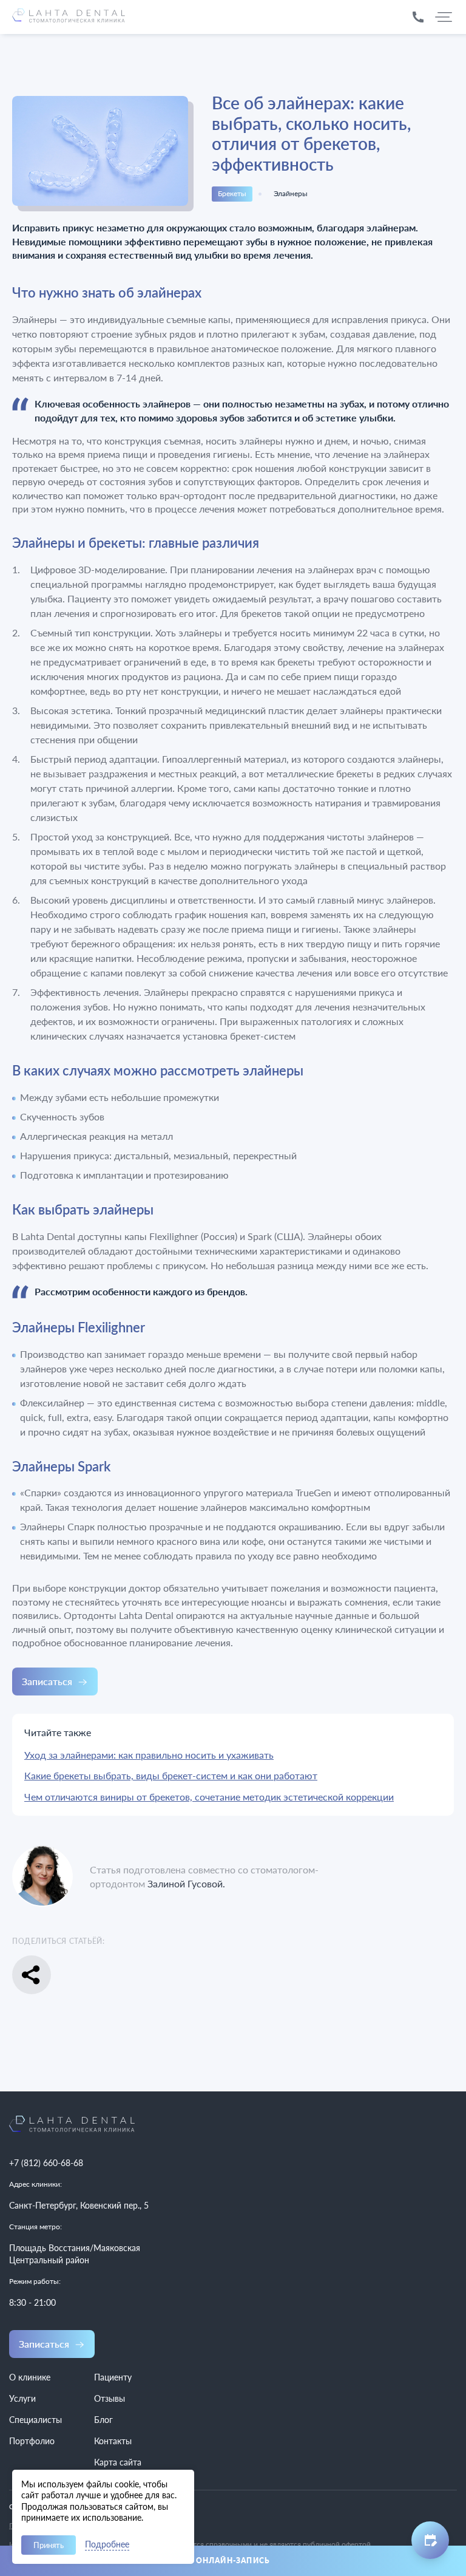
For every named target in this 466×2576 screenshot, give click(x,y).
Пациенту (113, 2377)
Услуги (22, 2398)
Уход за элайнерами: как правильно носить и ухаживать (149, 1755)
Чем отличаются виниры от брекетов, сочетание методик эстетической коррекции (209, 1797)
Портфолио (32, 2441)
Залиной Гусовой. (186, 1883)
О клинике (30, 2377)
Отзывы (110, 2398)
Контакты (113, 2441)
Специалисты (35, 2420)
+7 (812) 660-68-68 (46, 2163)
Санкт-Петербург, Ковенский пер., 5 (79, 2205)
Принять (49, 2545)
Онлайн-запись (233, 2561)
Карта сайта (118, 2462)
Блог (103, 2420)
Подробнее (107, 2545)
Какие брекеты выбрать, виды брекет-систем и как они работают (171, 1775)
